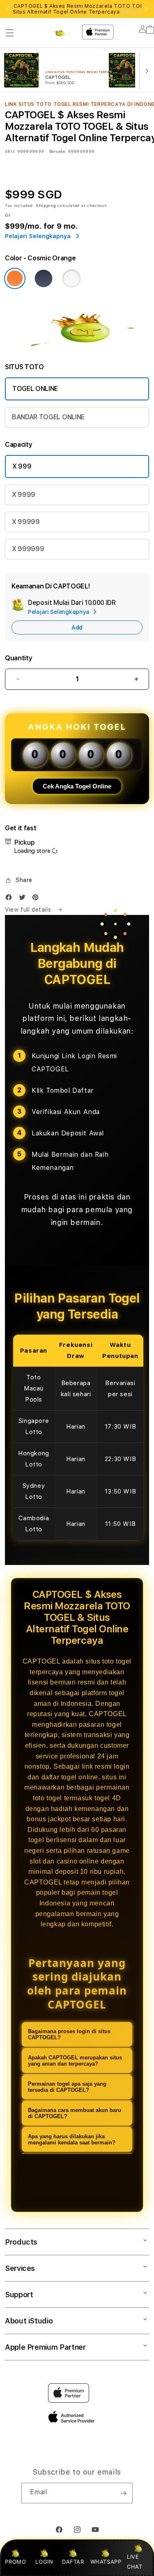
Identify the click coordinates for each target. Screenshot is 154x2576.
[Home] (61, 31)
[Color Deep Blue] (44, 278)
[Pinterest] (37, 899)
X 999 (22, 466)
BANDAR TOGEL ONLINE (48, 417)
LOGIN (44, 2562)
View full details (29, 910)
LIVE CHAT (134, 2561)
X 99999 (26, 522)
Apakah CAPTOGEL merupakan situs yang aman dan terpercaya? (75, 2061)
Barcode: (58, 151)
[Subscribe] (123, 2493)
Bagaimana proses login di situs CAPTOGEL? (69, 2034)
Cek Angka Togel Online (77, 786)
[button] (10, 33)
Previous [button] (8, 9)
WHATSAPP (106, 2562)
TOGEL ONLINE (35, 389)
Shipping (46, 205)
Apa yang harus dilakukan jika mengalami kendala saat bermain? (72, 2139)
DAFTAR (73, 2562)
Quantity (18, 658)
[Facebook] (11, 899)
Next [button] (146, 9)
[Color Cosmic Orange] (15, 278)
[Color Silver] (71, 278)
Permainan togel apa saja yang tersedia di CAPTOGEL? (67, 2087)
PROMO (15, 2562)
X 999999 (28, 549)
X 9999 (24, 495)
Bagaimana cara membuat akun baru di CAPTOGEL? (75, 2113)
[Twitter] (24, 899)
